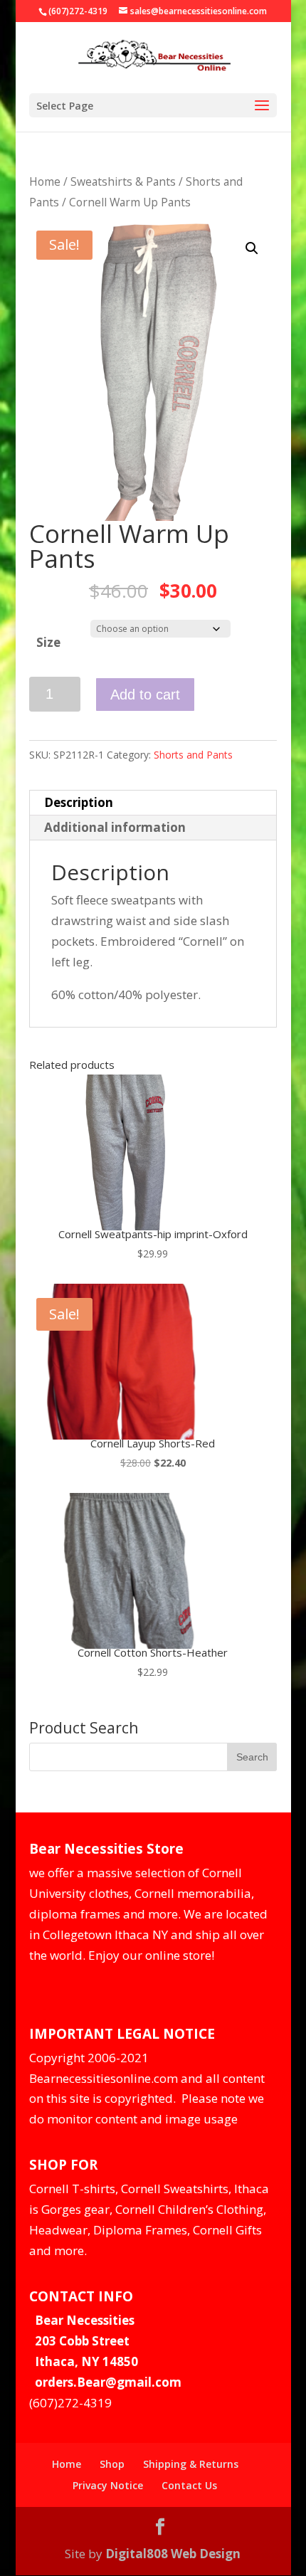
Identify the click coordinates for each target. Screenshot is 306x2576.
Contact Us (189, 2485)
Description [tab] (79, 802)
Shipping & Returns (191, 2464)
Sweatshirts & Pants (123, 181)
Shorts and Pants (193, 755)
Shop (112, 2464)
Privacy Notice (108, 2485)
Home (45, 181)
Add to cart (145, 695)
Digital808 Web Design (173, 2554)
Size (48, 642)
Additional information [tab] (115, 827)
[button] (252, 248)
